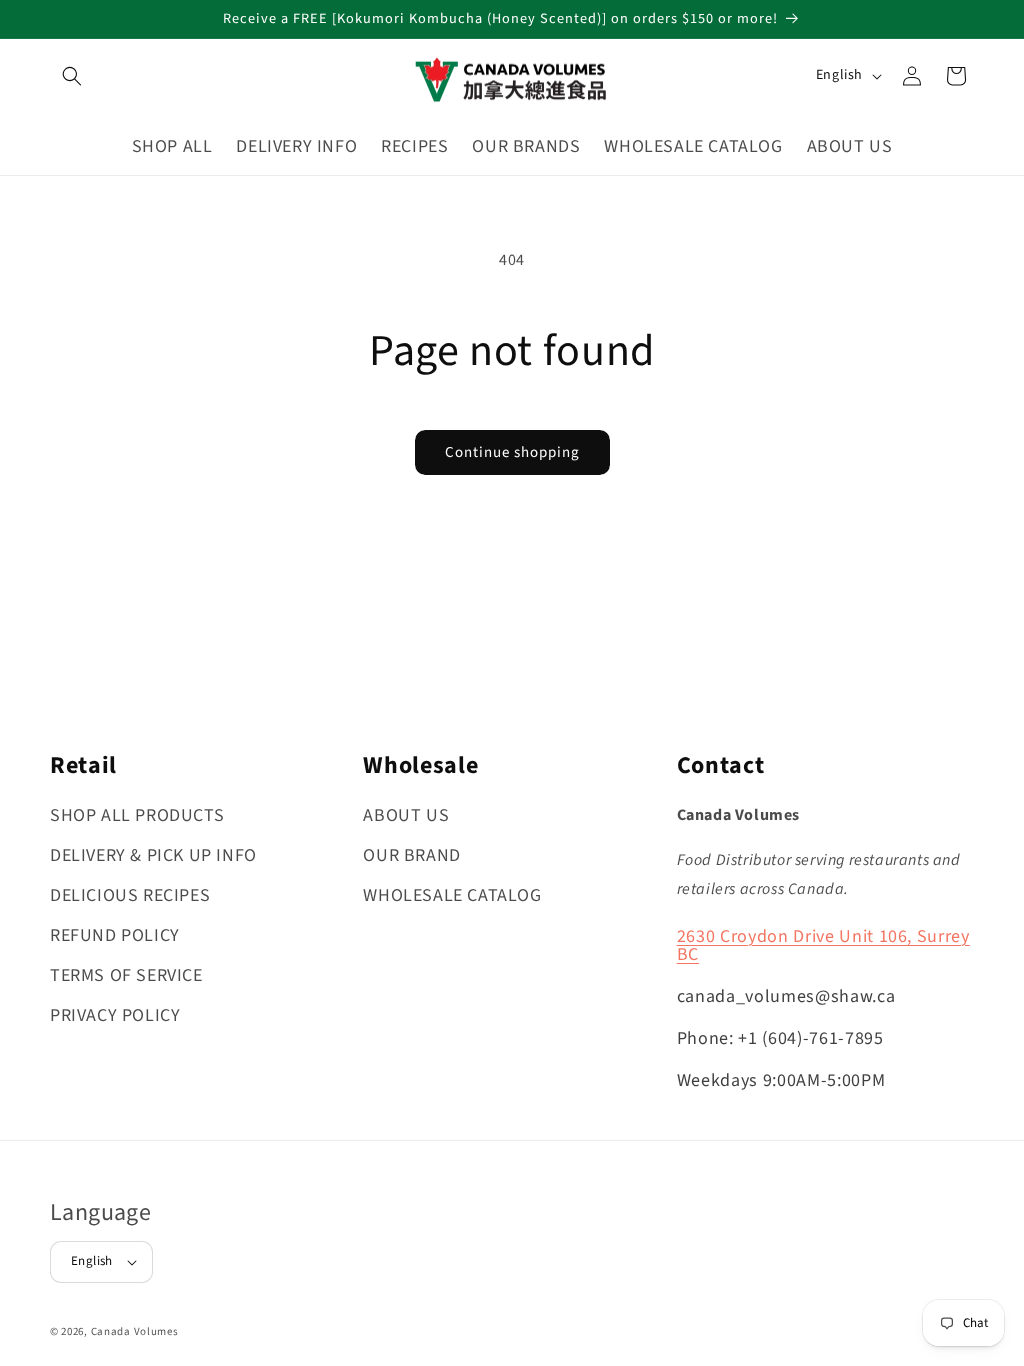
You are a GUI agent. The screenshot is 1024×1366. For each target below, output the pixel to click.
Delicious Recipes (130, 895)
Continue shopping (512, 452)
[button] (72, 76)
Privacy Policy (115, 1015)
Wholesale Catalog (452, 895)
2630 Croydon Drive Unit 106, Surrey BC (823, 945)
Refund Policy (115, 935)
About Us (406, 815)
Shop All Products (137, 815)
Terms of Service (126, 975)
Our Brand (411, 855)
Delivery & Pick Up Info (153, 855)
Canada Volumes (135, 1331)
